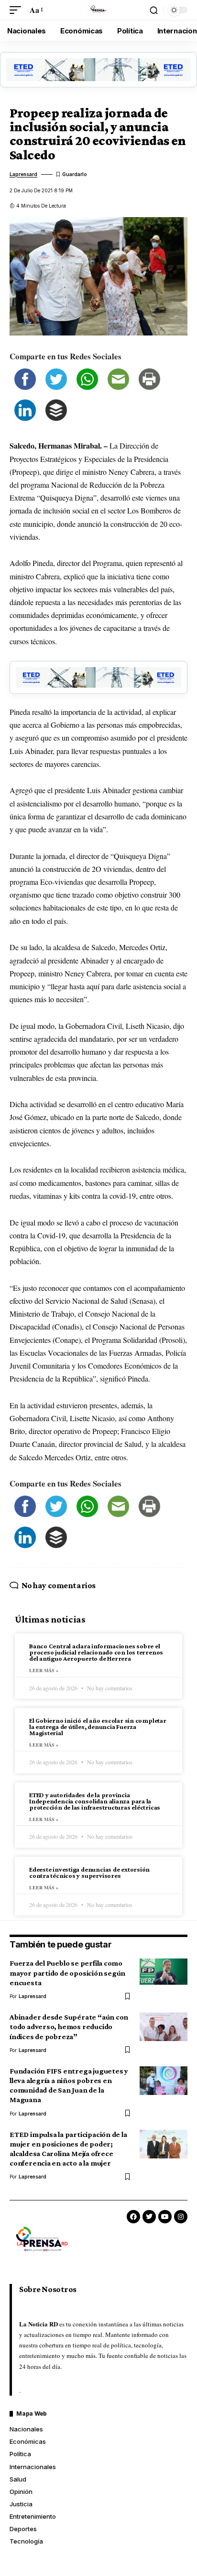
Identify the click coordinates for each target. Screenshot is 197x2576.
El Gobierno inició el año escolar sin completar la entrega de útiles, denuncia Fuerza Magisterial (98, 1727)
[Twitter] (149, 2217)
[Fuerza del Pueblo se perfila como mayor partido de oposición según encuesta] (164, 1973)
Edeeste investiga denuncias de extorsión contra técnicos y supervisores (89, 1872)
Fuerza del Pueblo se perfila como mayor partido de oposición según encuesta (67, 1973)
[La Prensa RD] (98, 10)
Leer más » (44, 1670)
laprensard (23, 174)
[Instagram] (181, 2217)
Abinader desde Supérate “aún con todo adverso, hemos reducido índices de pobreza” (69, 2026)
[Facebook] (133, 2217)
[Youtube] (165, 2217)
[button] (18, 10)
